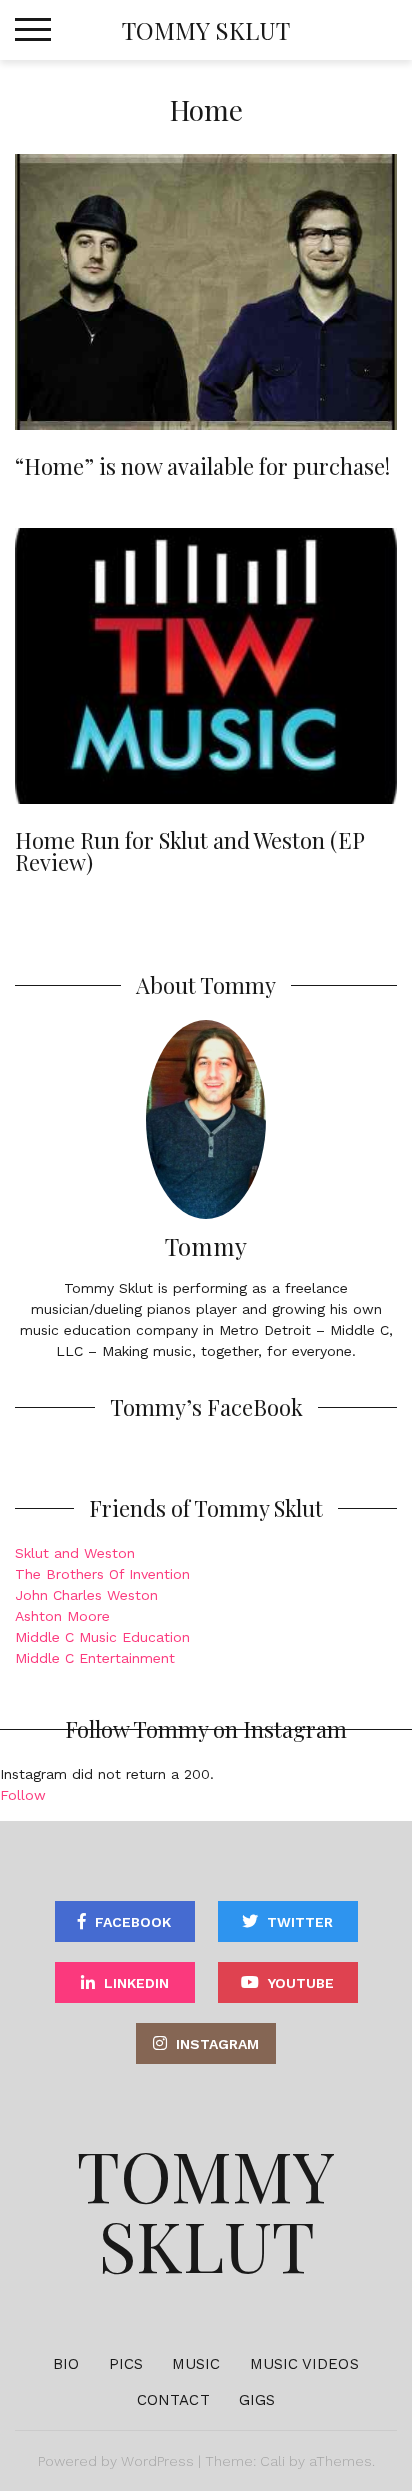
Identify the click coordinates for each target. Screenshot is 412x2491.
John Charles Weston (86, 1595)
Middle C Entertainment (95, 1658)
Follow (23, 1795)
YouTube (301, 1983)
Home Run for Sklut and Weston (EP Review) (189, 851)
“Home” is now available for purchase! (202, 466)
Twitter (300, 1922)
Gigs (257, 2400)
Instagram (217, 2044)
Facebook (133, 1922)
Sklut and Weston (75, 1553)
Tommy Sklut (206, 30)
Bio (66, 2364)
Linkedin (136, 1983)
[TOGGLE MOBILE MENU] (33, 30)
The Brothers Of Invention (102, 1574)
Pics (126, 2364)
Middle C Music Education (102, 1637)
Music (196, 2364)
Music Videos (304, 2364)
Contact (173, 2400)
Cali (272, 2461)
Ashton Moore (62, 1616)
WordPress (157, 2461)
